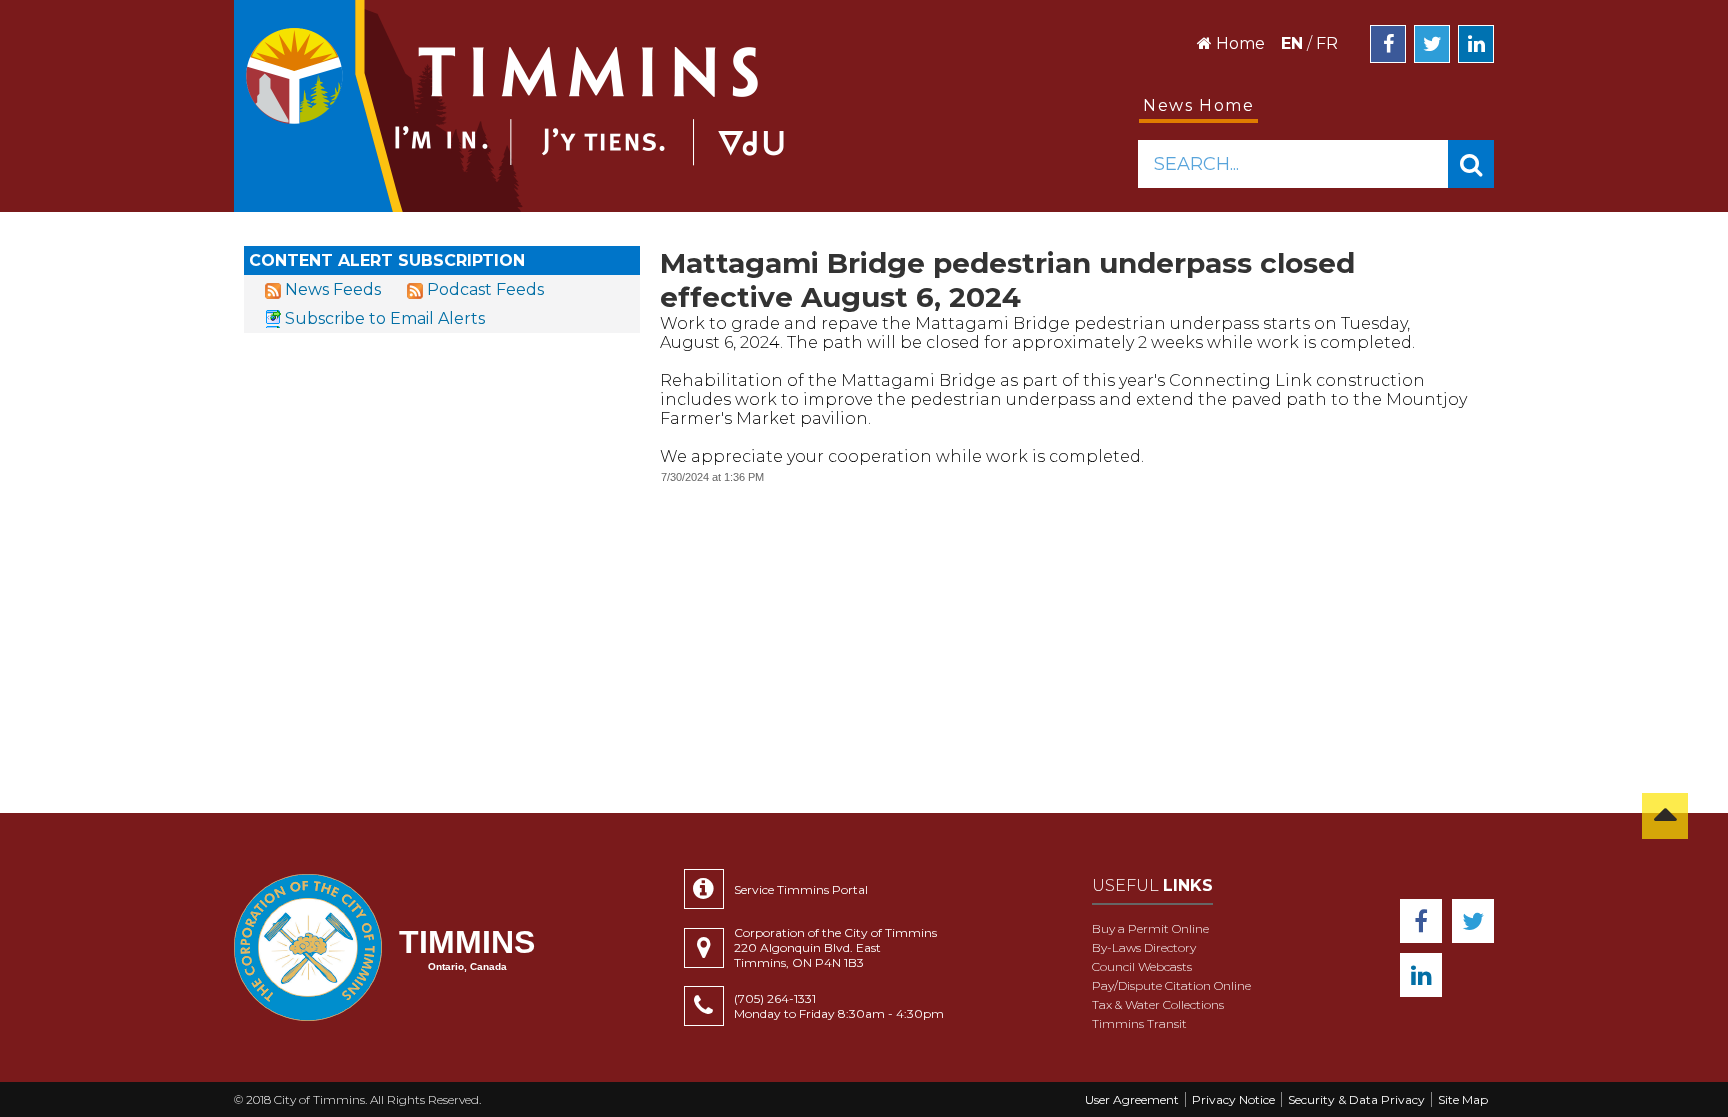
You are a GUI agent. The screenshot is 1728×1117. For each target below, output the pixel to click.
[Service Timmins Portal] (709, 889)
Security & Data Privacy (1356, 1099)
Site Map (1463, 1099)
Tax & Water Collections (1158, 1004)
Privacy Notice (1233, 1099)
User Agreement (1132, 1099)
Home (1238, 43)
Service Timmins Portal (801, 889)
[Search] (1471, 164)
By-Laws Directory (1144, 947)
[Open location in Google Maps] (709, 948)
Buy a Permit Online (1150, 928)
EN (1292, 43)
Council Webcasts (1142, 966)
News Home (1198, 105)
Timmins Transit (1139, 1023)
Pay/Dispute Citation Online (1171, 985)
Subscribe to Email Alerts (385, 318)
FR (1327, 43)
